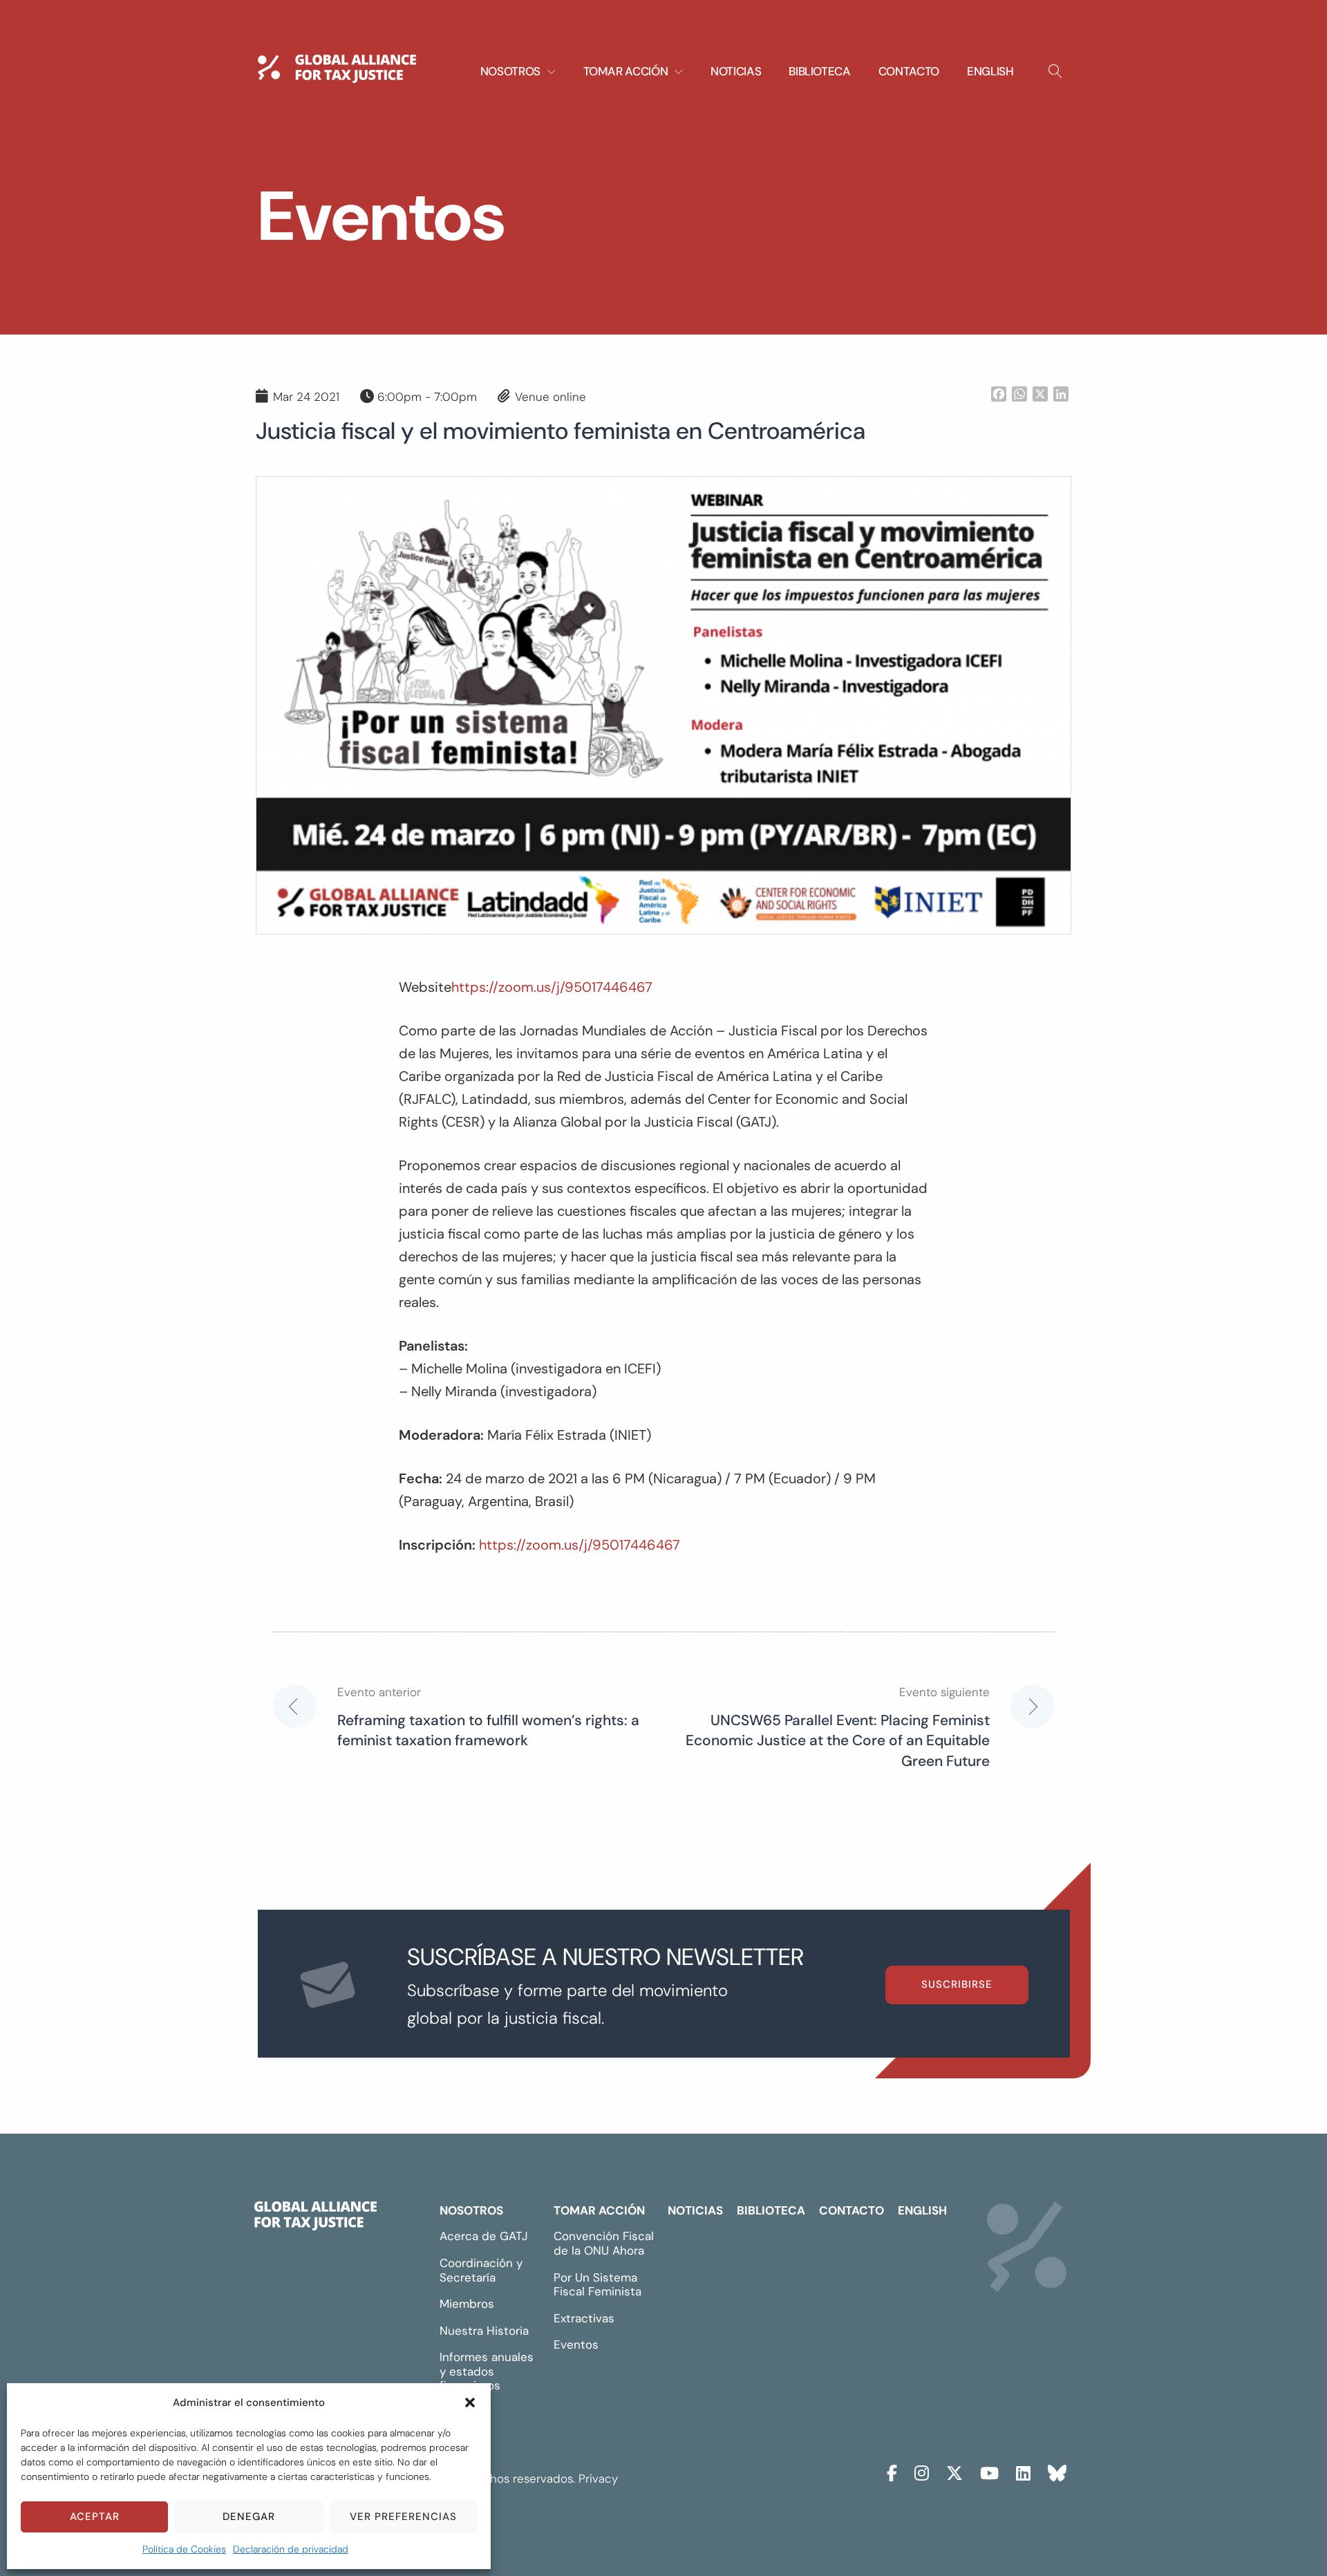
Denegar (249, 2517)
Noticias (736, 71)
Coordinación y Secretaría (481, 2270)
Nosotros (471, 2210)
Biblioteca (820, 71)
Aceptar (95, 2517)
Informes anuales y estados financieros (487, 2371)
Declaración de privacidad (291, 2549)
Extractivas (584, 2318)
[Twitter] (954, 2471)
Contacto (909, 71)
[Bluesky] (1057, 2471)
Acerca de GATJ (484, 2236)
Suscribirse (957, 1984)
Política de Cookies (184, 2549)
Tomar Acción (599, 2210)
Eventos (576, 2344)
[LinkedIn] (1023, 2471)
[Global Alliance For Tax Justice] (316, 2219)
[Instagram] (922, 2471)
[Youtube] (989, 2471)
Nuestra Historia (484, 2331)
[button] (470, 2403)
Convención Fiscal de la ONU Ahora (604, 2243)
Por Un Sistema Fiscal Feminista (597, 2285)
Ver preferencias (403, 2517)
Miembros (467, 2304)
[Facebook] (892, 2471)
